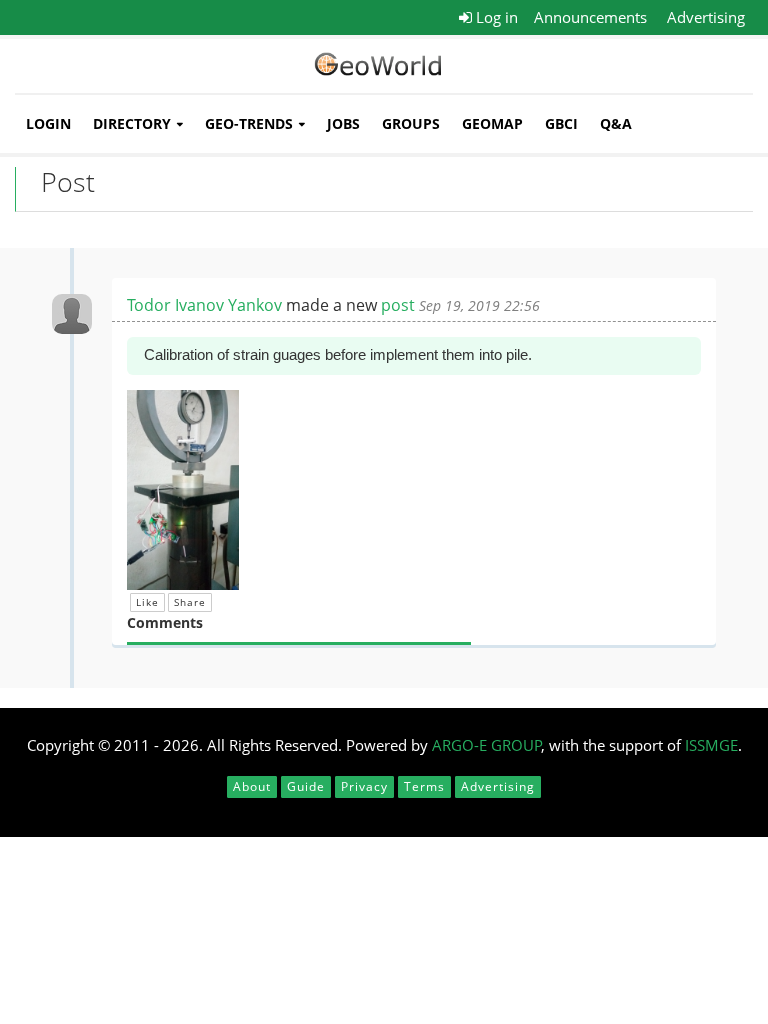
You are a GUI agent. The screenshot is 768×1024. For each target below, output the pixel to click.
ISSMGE (711, 745)
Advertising (706, 17)
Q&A (616, 123)
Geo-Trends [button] (249, 123)
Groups (411, 123)
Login (48, 123)
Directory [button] (132, 123)
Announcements (590, 17)
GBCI (561, 123)
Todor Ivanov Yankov (204, 305)
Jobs (343, 123)
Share (190, 602)
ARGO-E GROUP (487, 745)
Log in (495, 17)
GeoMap (492, 123)
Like (147, 602)
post (398, 305)
